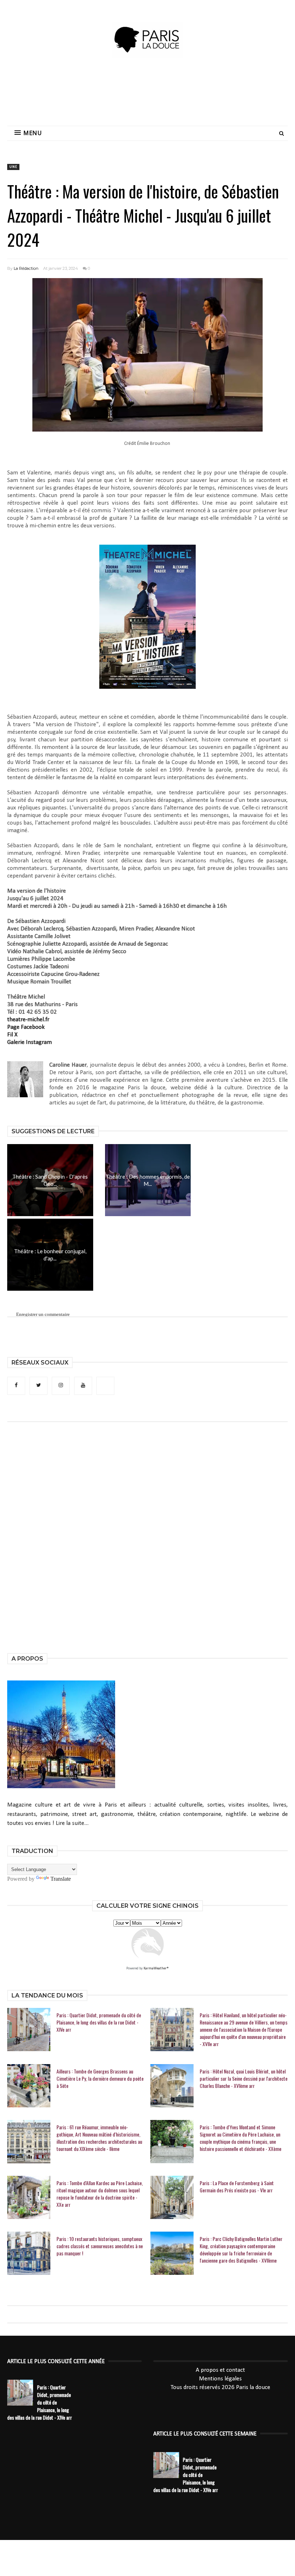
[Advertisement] (147, 95)
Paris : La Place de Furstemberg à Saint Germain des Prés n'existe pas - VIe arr (237, 2187)
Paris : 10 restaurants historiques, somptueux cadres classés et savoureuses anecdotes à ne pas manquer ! (100, 2246)
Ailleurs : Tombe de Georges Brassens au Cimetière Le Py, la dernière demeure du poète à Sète (100, 2079)
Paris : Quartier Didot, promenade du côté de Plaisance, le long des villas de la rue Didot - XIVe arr (99, 2022)
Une (13, 167)
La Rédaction (26, 268)
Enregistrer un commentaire (43, 1314)
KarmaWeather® (156, 1968)
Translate (61, 1879)
